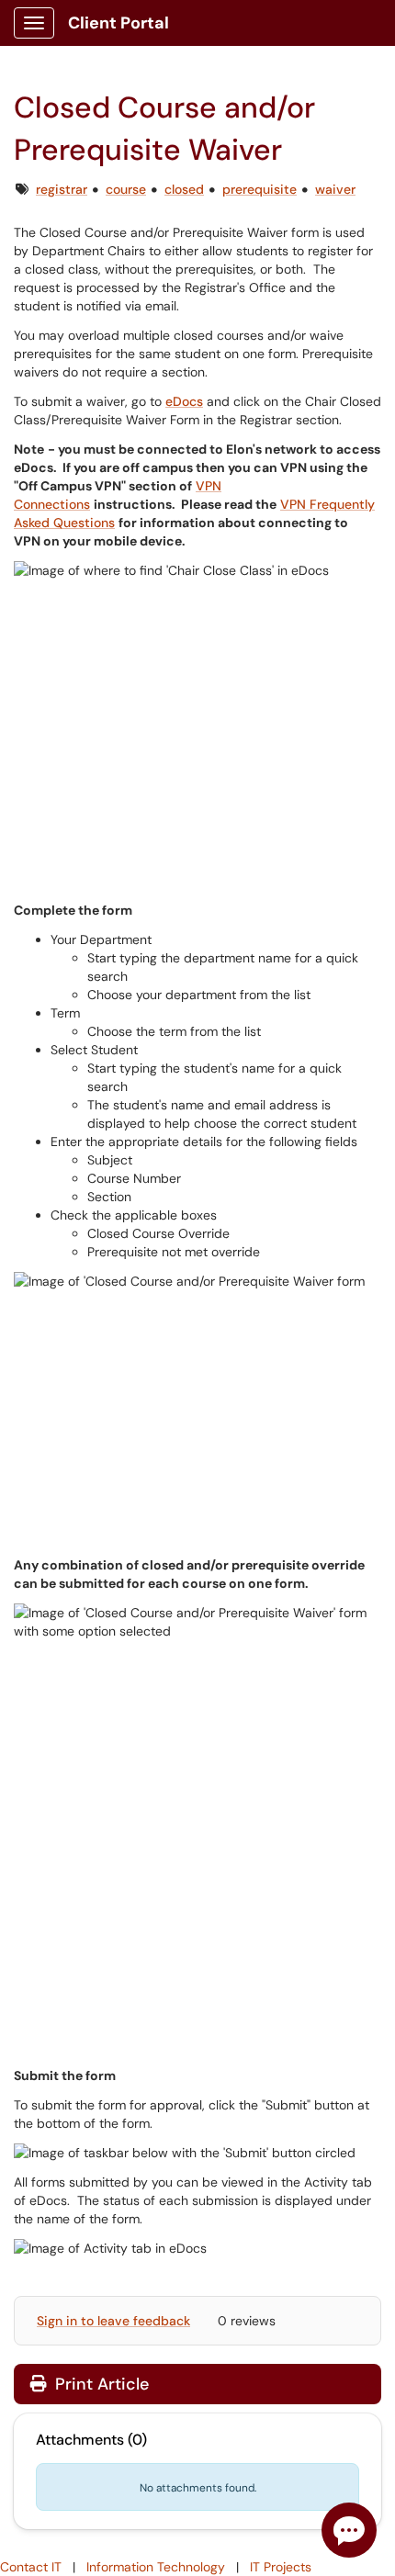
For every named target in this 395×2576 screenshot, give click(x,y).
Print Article (100, 2384)
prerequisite (260, 189)
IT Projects (281, 2567)
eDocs (184, 401)
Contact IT (31, 2567)
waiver (335, 189)
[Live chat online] (349, 2530)
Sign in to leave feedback (113, 2321)
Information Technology (156, 2567)
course (126, 189)
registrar (62, 189)
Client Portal (118, 23)
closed (184, 189)
